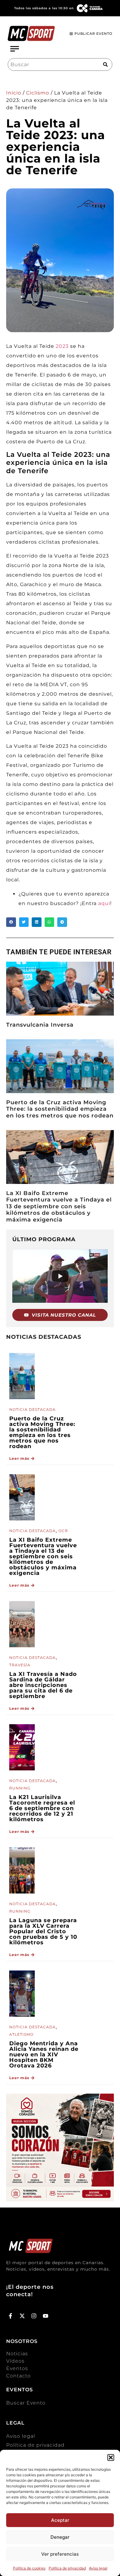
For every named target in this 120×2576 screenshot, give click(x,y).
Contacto (18, 2376)
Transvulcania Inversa (40, 1025)
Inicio (14, 93)
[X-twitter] (22, 2316)
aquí (104, 903)
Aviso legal (98, 2568)
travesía (20, 1665)
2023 (62, 346)
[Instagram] (34, 2316)
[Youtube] (45, 2316)
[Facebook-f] (11, 2316)
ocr (63, 1531)
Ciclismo (38, 93)
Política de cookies (29, 2568)
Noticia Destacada (32, 1409)
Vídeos (15, 2361)
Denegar (60, 2537)
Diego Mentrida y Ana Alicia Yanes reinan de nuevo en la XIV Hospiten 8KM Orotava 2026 (44, 2055)
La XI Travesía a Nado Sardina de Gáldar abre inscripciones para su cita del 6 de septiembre (43, 1685)
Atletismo (21, 2034)
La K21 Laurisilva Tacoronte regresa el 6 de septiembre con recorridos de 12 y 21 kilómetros (42, 1808)
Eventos (17, 2368)
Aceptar (60, 2520)
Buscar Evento (26, 2403)
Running (20, 1788)
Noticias (17, 2354)
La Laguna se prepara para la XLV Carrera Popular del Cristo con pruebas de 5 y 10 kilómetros (43, 1931)
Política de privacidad (67, 2568)
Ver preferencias (60, 2554)
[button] (111, 2457)
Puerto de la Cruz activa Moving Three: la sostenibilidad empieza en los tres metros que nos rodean (60, 1109)
